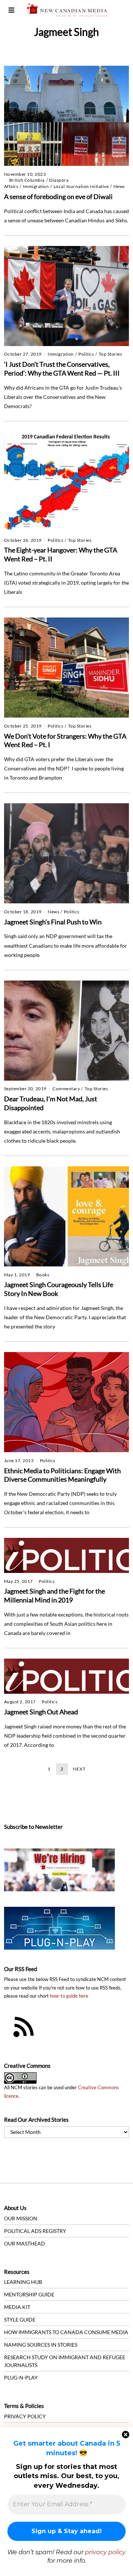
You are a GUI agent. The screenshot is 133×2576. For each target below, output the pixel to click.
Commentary (66, 1089)
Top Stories (110, 354)
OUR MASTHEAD (25, 2243)
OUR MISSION (21, 2218)
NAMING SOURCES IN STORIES (41, 2345)
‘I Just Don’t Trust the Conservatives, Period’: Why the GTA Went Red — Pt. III (62, 369)
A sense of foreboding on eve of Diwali (58, 196)
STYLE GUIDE (20, 2320)
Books (43, 1275)
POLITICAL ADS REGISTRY (35, 2231)
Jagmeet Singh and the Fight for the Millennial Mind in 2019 (54, 1595)
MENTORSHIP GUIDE (29, 2294)
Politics (86, 354)
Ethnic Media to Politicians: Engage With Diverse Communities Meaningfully (62, 1475)
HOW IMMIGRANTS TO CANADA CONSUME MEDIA (66, 2332)
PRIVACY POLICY (25, 2416)
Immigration (36, 186)
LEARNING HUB (23, 2282)
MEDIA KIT (17, 2307)
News (119, 186)
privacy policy (105, 2552)
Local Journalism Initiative (81, 186)
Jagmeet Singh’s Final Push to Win (53, 922)
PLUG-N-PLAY (21, 2377)
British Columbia (27, 180)
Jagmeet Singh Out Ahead (41, 1712)
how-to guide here (69, 1996)
